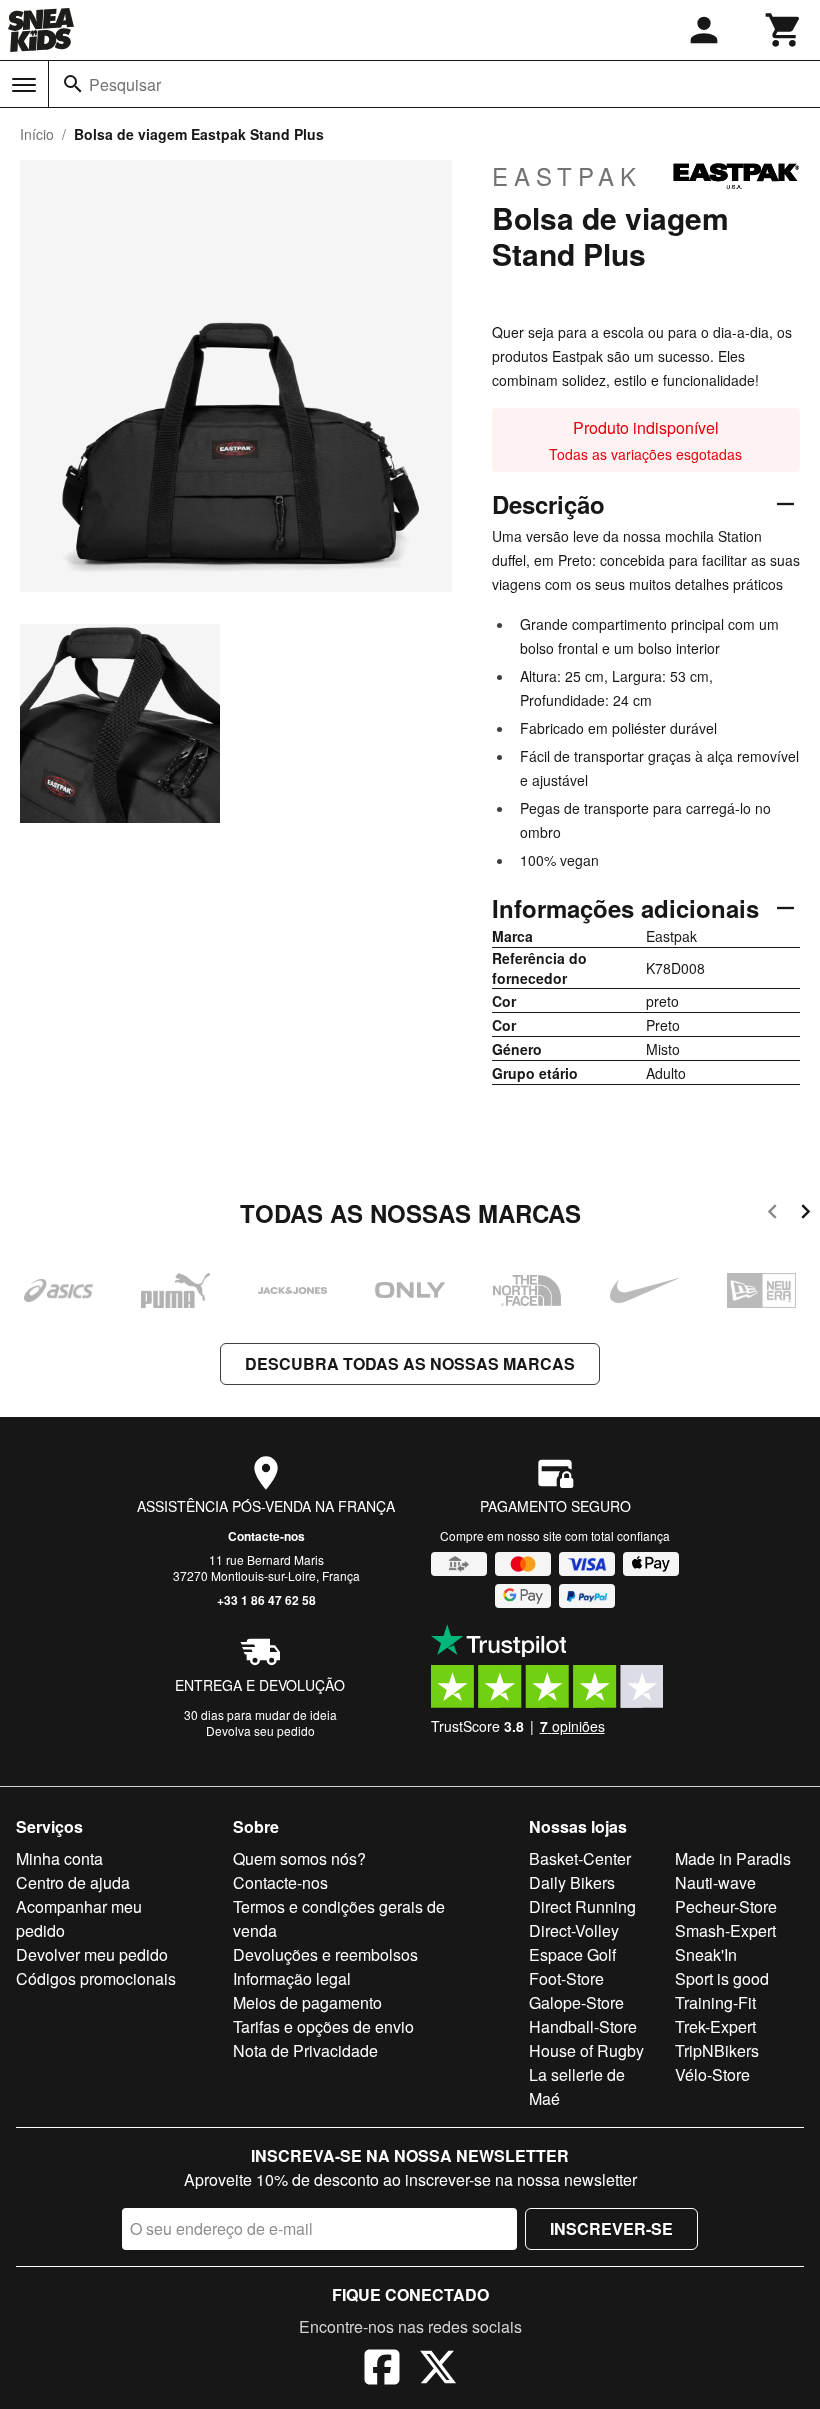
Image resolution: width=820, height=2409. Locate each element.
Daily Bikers (572, 1882)
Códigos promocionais (96, 1978)
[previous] (772, 1214)
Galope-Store (576, 2002)
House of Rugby (586, 2050)
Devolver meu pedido (92, 1954)
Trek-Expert (715, 2026)
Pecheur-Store (726, 1906)
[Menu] (24, 85)
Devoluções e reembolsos (325, 1954)
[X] (438, 2370)
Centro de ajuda (73, 1882)
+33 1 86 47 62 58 (266, 1600)
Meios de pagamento (307, 2002)
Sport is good (722, 1978)
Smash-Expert (725, 1930)
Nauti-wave (715, 1882)
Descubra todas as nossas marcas (410, 1363)
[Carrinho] (784, 30)
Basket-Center (580, 1858)
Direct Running (582, 1906)
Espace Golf (572, 1954)
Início (37, 134)
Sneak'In (706, 1954)
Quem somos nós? (299, 1858)
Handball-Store (583, 2026)
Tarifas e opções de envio (323, 2026)
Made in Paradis (733, 1858)
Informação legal (292, 1978)
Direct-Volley (574, 1930)
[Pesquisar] (73, 84)
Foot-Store (566, 1978)
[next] (805, 1214)
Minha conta (59, 1858)
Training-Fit (715, 2002)
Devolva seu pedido (260, 1730)
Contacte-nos (266, 1536)
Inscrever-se (611, 2228)
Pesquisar (125, 84)
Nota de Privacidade (305, 2050)
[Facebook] (382, 2370)
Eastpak (567, 176)
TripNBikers (717, 2050)
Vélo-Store (712, 2074)
